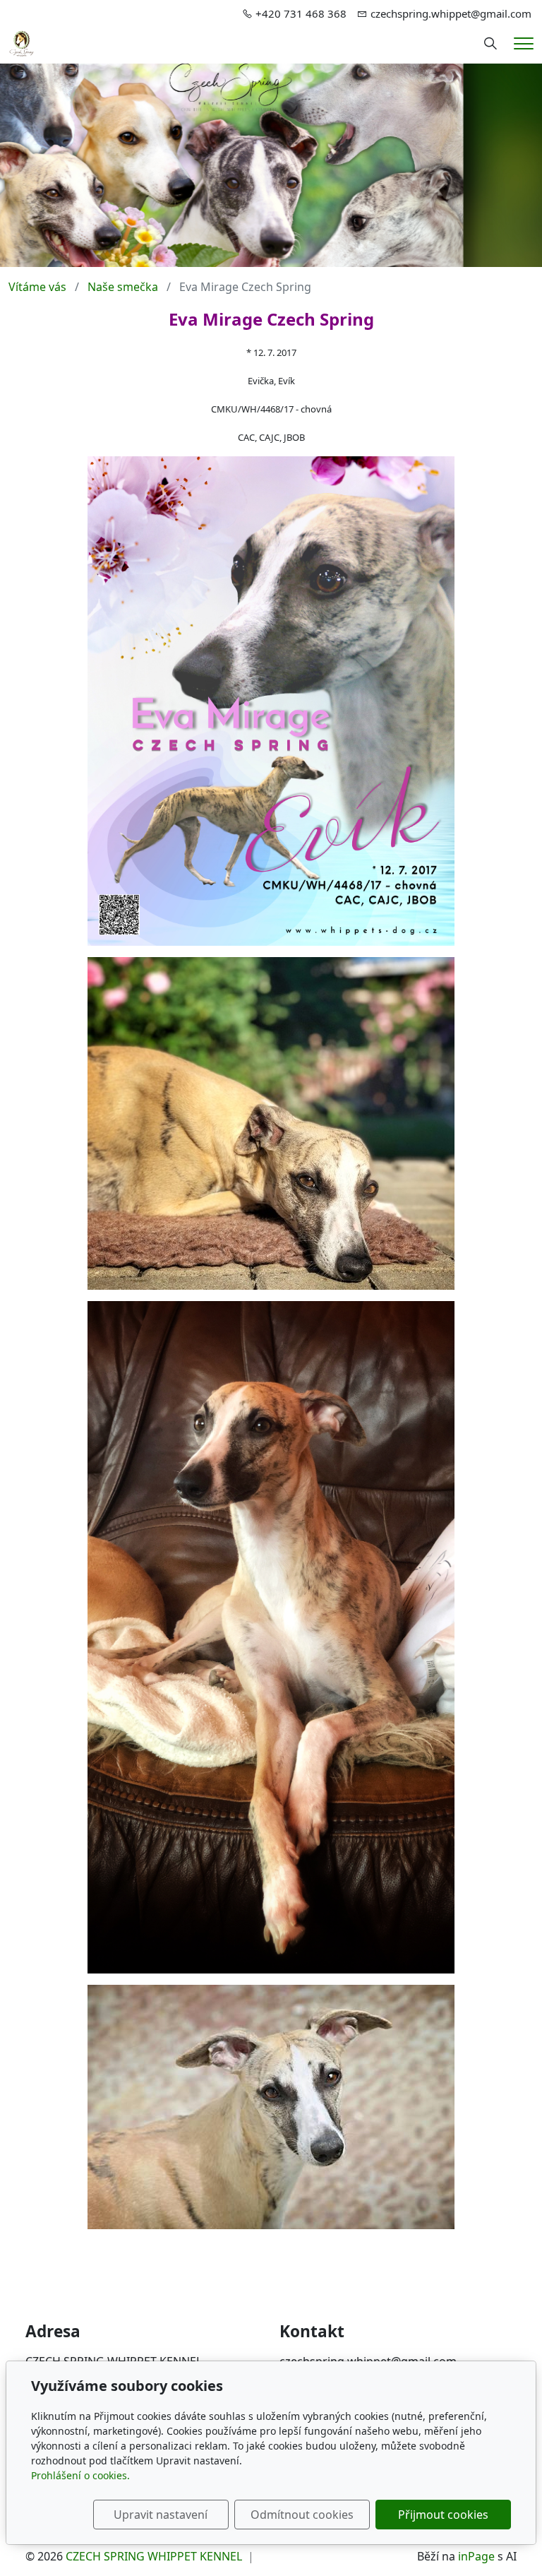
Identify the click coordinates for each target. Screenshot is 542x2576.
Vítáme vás (37, 287)
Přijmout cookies (443, 2515)
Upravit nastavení (161, 2515)
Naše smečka (123, 287)
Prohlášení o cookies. (80, 2475)
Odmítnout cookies (302, 2515)
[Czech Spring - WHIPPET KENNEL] (22, 42)
